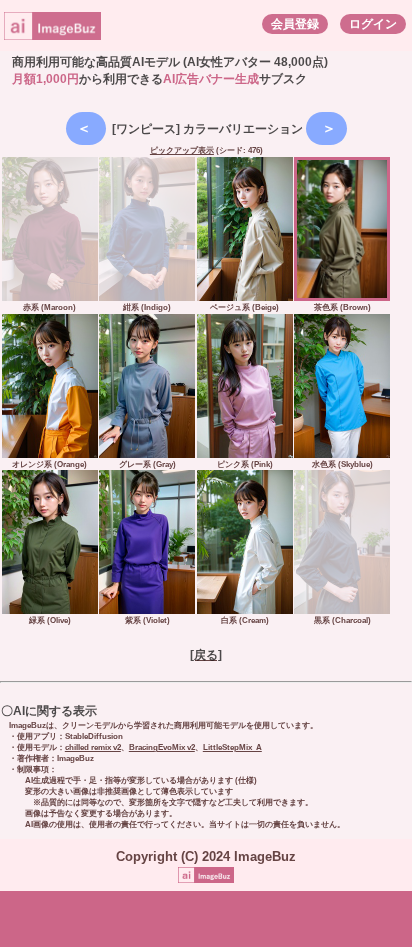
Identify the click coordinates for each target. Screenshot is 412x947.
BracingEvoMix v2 (162, 747)
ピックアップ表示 (182, 150)
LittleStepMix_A (232, 747)
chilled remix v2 (93, 747)
